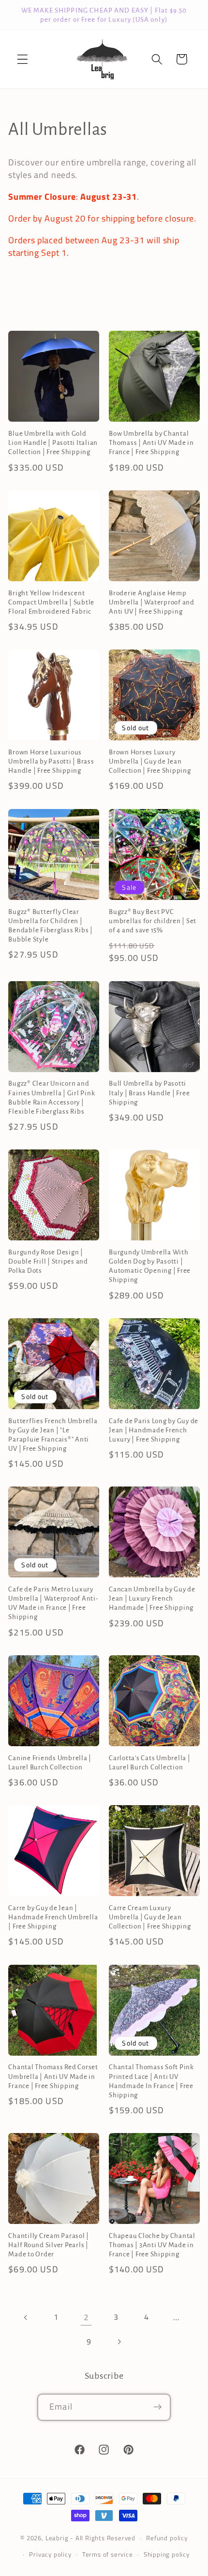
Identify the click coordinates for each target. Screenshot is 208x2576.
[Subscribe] (157, 2407)
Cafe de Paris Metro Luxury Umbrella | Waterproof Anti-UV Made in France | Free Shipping (53, 1603)
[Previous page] (26, 2318)
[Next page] (119, 2342)
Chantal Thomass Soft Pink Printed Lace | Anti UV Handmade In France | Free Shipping (151, 2081)
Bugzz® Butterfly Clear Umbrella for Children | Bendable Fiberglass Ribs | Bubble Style (51, 926)
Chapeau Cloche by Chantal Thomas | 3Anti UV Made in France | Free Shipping (152, 2245)
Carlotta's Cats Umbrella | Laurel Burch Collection (150, 1763)
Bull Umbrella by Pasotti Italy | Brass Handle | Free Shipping (149, 1093)
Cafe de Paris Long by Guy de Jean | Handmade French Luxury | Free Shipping (154, 1430)
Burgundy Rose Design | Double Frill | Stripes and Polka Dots (48, 1261)
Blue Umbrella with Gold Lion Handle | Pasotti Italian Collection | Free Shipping (53, 443)
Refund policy (167, 2538)
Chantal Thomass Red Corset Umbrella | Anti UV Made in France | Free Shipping (53, 2076)
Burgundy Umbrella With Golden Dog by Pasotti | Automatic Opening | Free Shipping (150, 1266)
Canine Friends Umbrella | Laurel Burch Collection (50, 1763)
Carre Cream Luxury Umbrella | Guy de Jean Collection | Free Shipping (150, 1917)
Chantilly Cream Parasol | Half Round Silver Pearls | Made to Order (49, 2245)
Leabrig (57, 2538)
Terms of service (108, 2554)
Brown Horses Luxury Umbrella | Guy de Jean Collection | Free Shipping (150, 761)
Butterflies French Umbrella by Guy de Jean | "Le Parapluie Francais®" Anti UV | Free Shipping (53, 1435)
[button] (22, 59)
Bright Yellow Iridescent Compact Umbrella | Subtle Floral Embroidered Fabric (51, 602)
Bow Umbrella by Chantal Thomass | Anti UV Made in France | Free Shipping (151, 443)
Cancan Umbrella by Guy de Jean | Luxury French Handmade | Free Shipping (152, 1598)
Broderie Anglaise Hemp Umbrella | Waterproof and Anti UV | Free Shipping (152, 602)
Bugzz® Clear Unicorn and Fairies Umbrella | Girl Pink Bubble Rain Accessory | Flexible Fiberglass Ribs (52, 1097)
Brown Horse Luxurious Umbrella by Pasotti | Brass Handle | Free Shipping (51, 761)
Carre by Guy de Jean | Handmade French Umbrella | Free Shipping (53, 1917)
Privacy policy (50, 2554)
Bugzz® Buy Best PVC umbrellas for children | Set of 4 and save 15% (153, 921)
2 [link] (86, 2317)
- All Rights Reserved (103, 2538)
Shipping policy (167, 2554)
